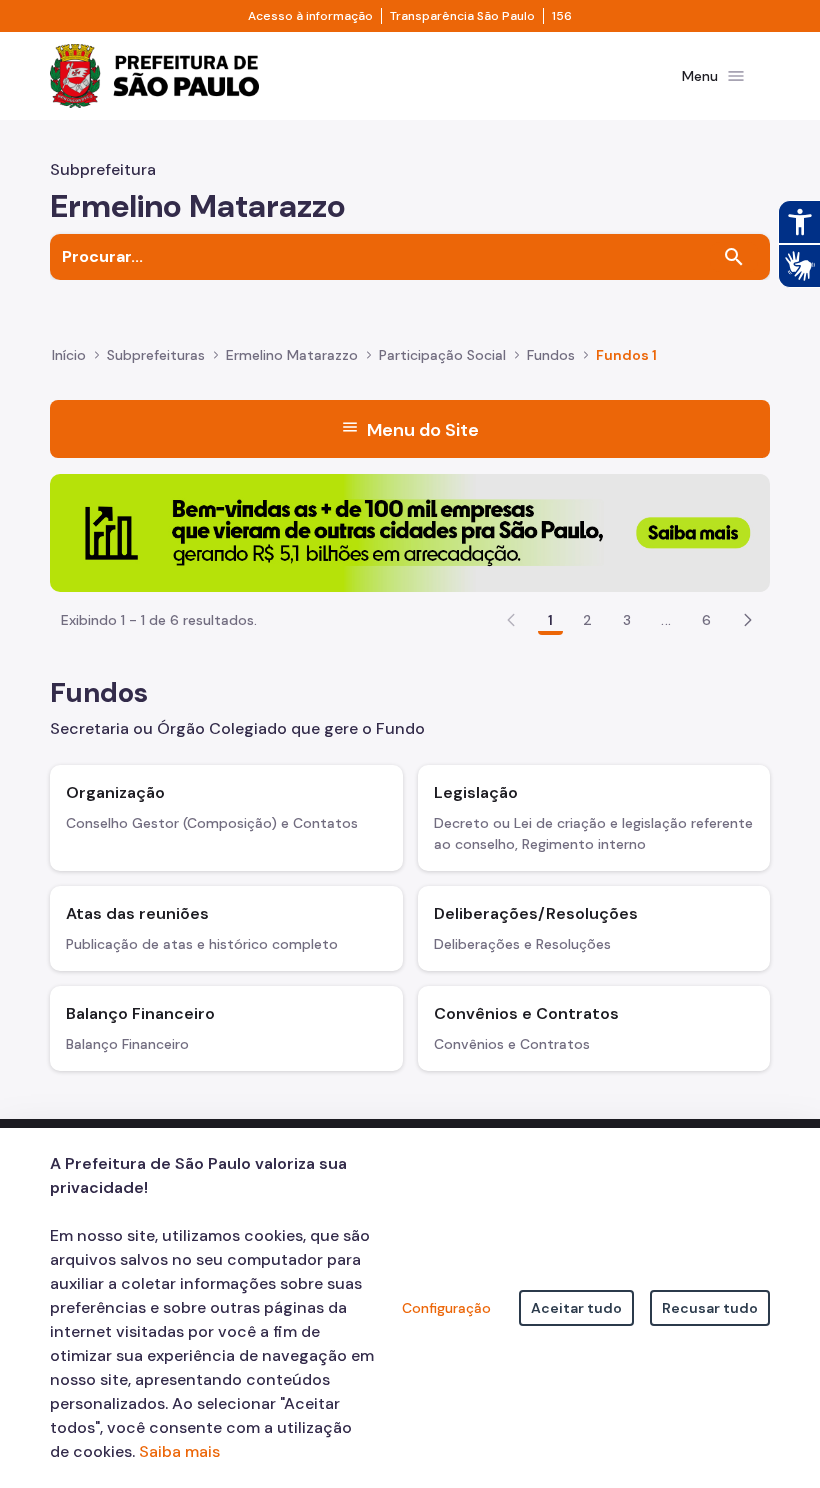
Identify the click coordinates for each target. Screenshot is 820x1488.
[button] (748, 620)
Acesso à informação (310, 16)
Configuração (446, 1308)
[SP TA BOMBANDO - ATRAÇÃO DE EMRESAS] (410, 531)
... (666, 620)
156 (562, 16)
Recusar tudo (710, 1308)
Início (69, 355)
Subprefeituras (156, 355)
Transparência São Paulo (462, 16)
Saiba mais (179, 1451)
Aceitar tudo (576, 1308)
